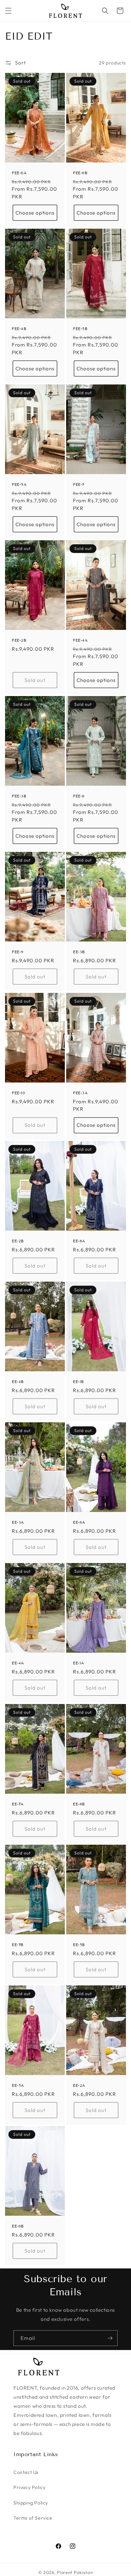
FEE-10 (18, 1093)
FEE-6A (19, 173)
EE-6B (18, 2226)
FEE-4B (19, 329)
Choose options (35, 213)
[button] (8, 11)
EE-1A (79, 1663)
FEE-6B (80, 173)
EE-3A (18, 1522)
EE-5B (79, 1945)
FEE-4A (80, 640)
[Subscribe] (110, 2338)
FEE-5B (80, 329)
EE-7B (18, 1945)
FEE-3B (19, 796)
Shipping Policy (31, 2503)
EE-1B (78, 1382)
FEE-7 (79, 484)
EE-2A (79, 2085)
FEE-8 (79, 796)
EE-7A (18, 1804)
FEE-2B (19, 640)
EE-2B (18, 1241)
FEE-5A (19, 484)
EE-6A (79, 1522)
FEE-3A (80, 1093)
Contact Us (26, 2472)
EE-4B (18, 1382)
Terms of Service (33, 2518)
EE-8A (79, 1241)
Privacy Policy (29, 2487)
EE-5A (18, 2085)
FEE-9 (18, 952)
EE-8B (79, 1804)
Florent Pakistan (75, 2572)
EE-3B (79, 952)
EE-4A (18, 1663)
